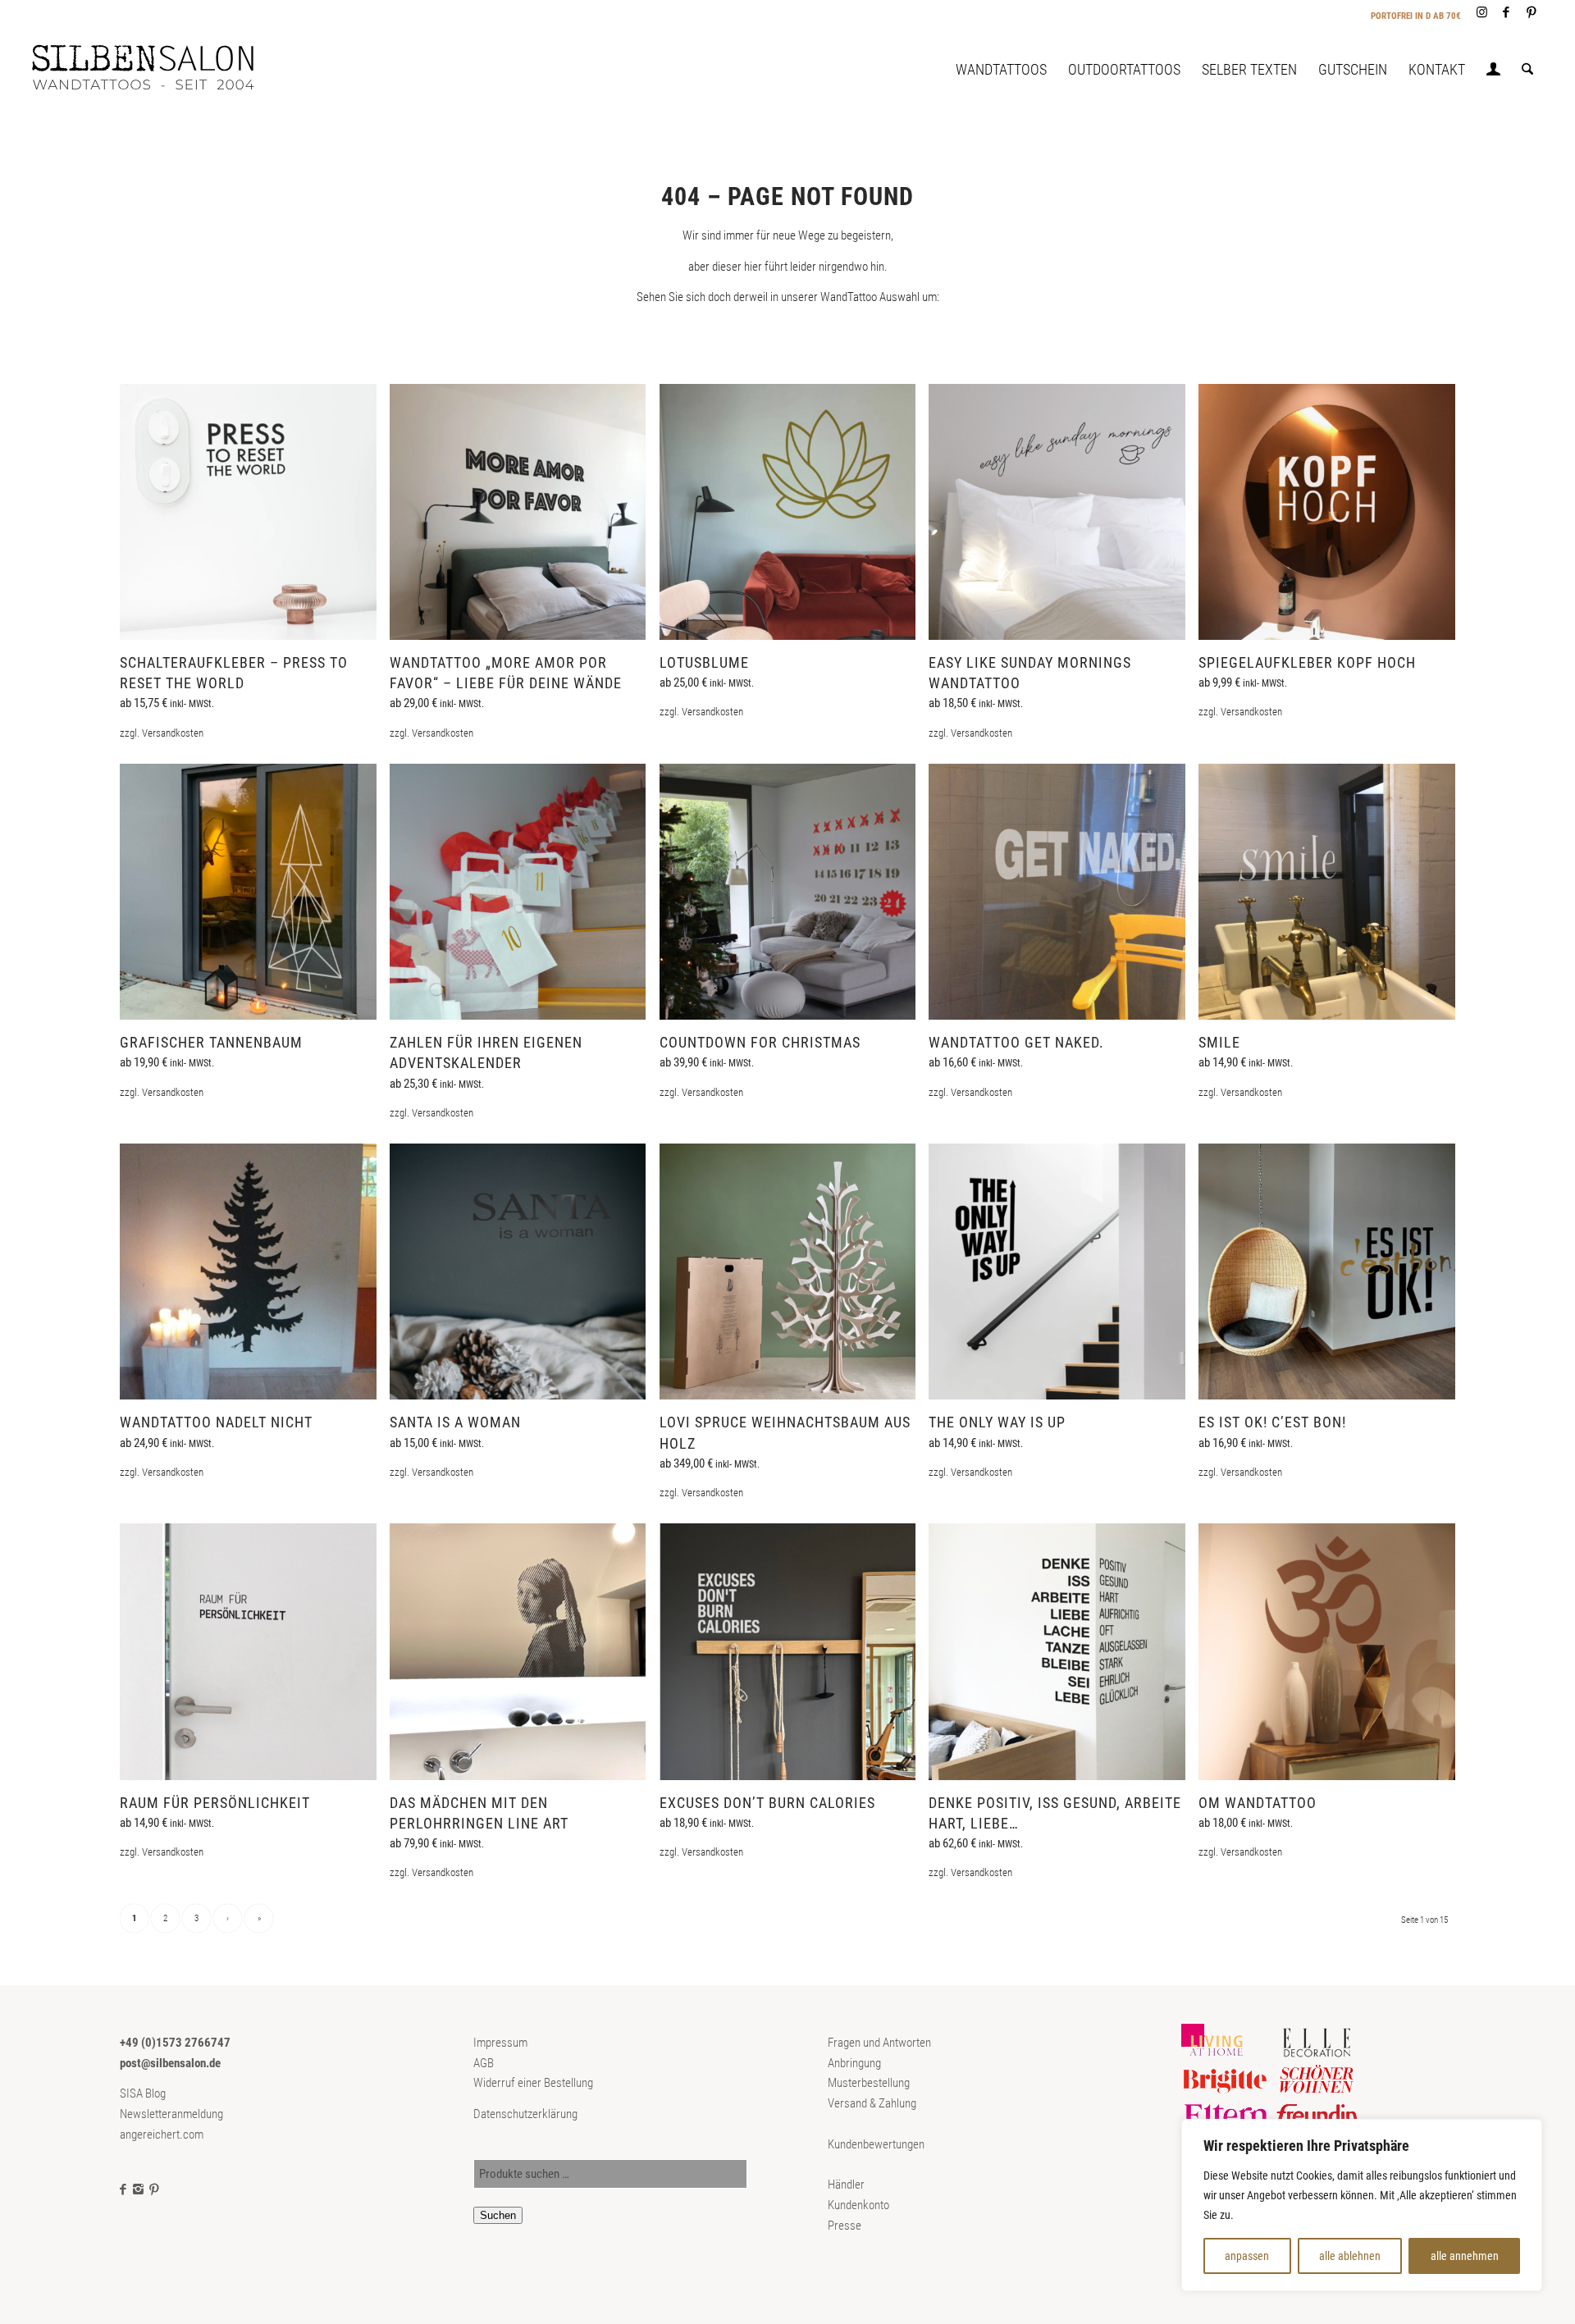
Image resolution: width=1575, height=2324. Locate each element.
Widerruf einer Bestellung (533, 2083)
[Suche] (1527, 70)
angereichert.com (162, 2135)
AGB (484, 2063)
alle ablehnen (1350, 2256)
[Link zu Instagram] (1482, 12)
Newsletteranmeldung (171, 2114)
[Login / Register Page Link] (1493, 71)
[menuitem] (1001, 70)
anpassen (1247, 2256)
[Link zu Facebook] (1507, 12)
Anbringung (854, 2063)
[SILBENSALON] (156, 70)
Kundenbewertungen (876, 2144)
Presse (845, 2226)
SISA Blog (143, 2093)
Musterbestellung (869, 2083)
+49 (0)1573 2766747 (175, 2043)
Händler (846, 2185)
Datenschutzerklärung (525, 2114)
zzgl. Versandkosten (162, 733)
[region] (1362, 2205)
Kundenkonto (858, 2205)
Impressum (500, 2043)
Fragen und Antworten (879, 2043)
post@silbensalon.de (170, 2063)
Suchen (498, 2215)
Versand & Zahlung (872, 2103)
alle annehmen (1465, 2256)
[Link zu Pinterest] (1532, 12)
